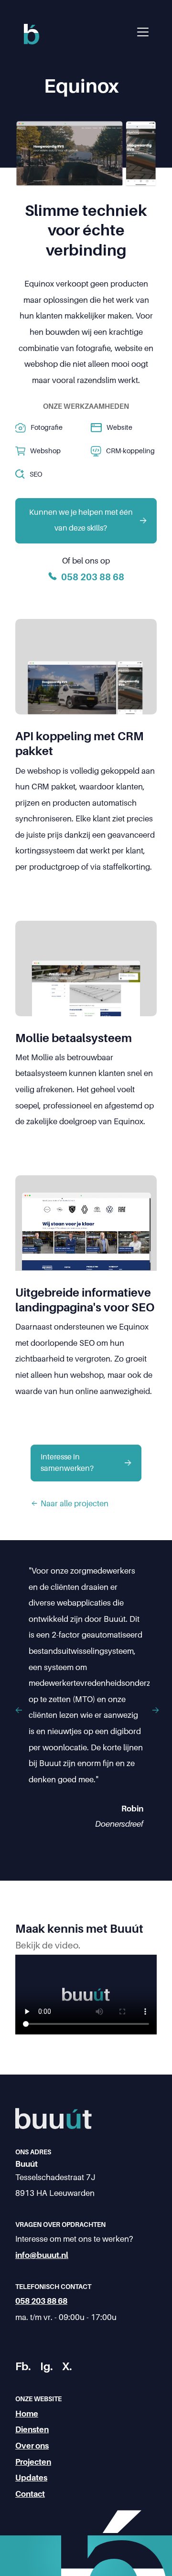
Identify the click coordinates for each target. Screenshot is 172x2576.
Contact (30, 2494)
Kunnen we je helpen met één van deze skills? (81, 521)
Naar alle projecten (75, 1504)
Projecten (33, 2462)
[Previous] (20, 1711)
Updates (31, 2478)
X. (67, 2367)
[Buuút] (32, 42)
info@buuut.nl (42, 2255)
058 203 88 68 (41, 2301)
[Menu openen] (143, 32)
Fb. (23, 2367)
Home (27, 2414)
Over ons (32, 2446)
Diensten (32, 2430)
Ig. (46, 2367)
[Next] (154, 1711)
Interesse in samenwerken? (67, 1463)
